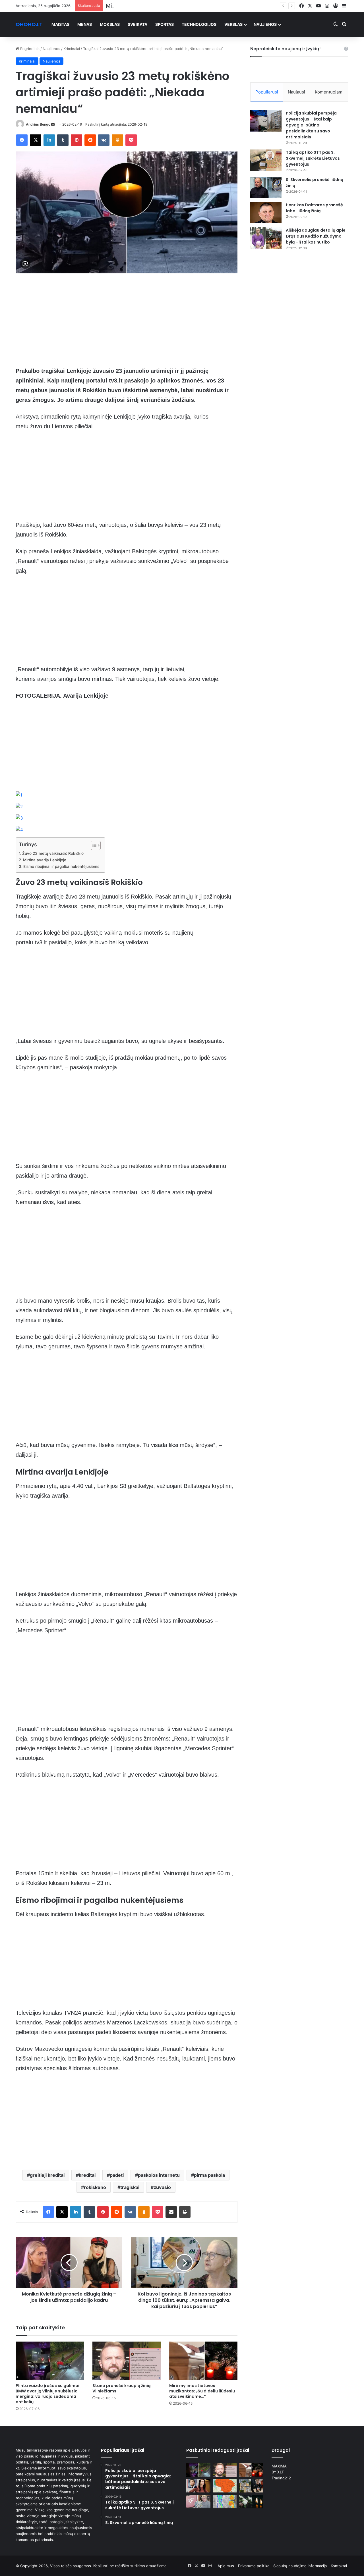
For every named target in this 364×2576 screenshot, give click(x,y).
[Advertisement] (127, 324)
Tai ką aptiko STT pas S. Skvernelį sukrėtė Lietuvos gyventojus (313, 158)
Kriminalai (72, 49)
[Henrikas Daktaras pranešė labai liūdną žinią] (266, 213)
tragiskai (130, 2187)
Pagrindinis (29, 49)
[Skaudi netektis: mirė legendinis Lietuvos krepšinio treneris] (251, 2502)
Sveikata (137, 24)
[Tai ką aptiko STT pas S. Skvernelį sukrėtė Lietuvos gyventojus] (266, 160)
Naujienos (265, 24)
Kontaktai (339, 2566)
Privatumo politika (254, 2566)
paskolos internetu (159, 2175)
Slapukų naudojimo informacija (300, 2566)
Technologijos (199, 24)
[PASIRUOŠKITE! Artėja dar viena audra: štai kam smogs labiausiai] (225, 2502)
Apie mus (226, 2566)
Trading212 (281, 2478)
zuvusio (162, 2187)
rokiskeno (95, 2187)
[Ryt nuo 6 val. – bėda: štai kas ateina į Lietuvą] (225, 2486)
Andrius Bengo (38, 124)
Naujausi (296, 92)
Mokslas (110, 24)
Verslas (233, 24)
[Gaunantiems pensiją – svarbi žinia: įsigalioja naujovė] (198, 2502)
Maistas (60, 24)
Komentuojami (329, 92)
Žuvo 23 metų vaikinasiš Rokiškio (53, 853)
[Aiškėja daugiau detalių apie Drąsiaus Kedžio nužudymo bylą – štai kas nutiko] (266, 238)
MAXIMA (279, 2466)
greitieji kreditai (47, 2175)
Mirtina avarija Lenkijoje (45, 860)
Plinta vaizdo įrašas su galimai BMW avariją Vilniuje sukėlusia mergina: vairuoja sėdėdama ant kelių (47, 2394)
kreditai (87, 2175)
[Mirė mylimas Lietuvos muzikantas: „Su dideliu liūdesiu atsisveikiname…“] (203, 2361)
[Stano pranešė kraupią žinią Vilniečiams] (127, 2361)
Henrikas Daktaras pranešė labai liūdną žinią (314, 208)
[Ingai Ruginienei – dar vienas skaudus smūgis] (198, 2486)
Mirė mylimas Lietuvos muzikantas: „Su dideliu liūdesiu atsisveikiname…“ (197, 6)
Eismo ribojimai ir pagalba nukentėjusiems (61, 866)
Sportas (165, 24)
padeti (117, 2175)
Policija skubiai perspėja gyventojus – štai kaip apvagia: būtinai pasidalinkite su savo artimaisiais (311, 125)
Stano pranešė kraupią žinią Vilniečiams (121, 2388)
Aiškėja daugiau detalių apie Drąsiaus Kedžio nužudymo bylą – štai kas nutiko (316, 236)
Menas (85, 24)
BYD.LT (278, 2472)
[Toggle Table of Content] (93, 845)
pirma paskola (209, 2175)
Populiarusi (267, 92)
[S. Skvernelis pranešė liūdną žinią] (266, 187)
